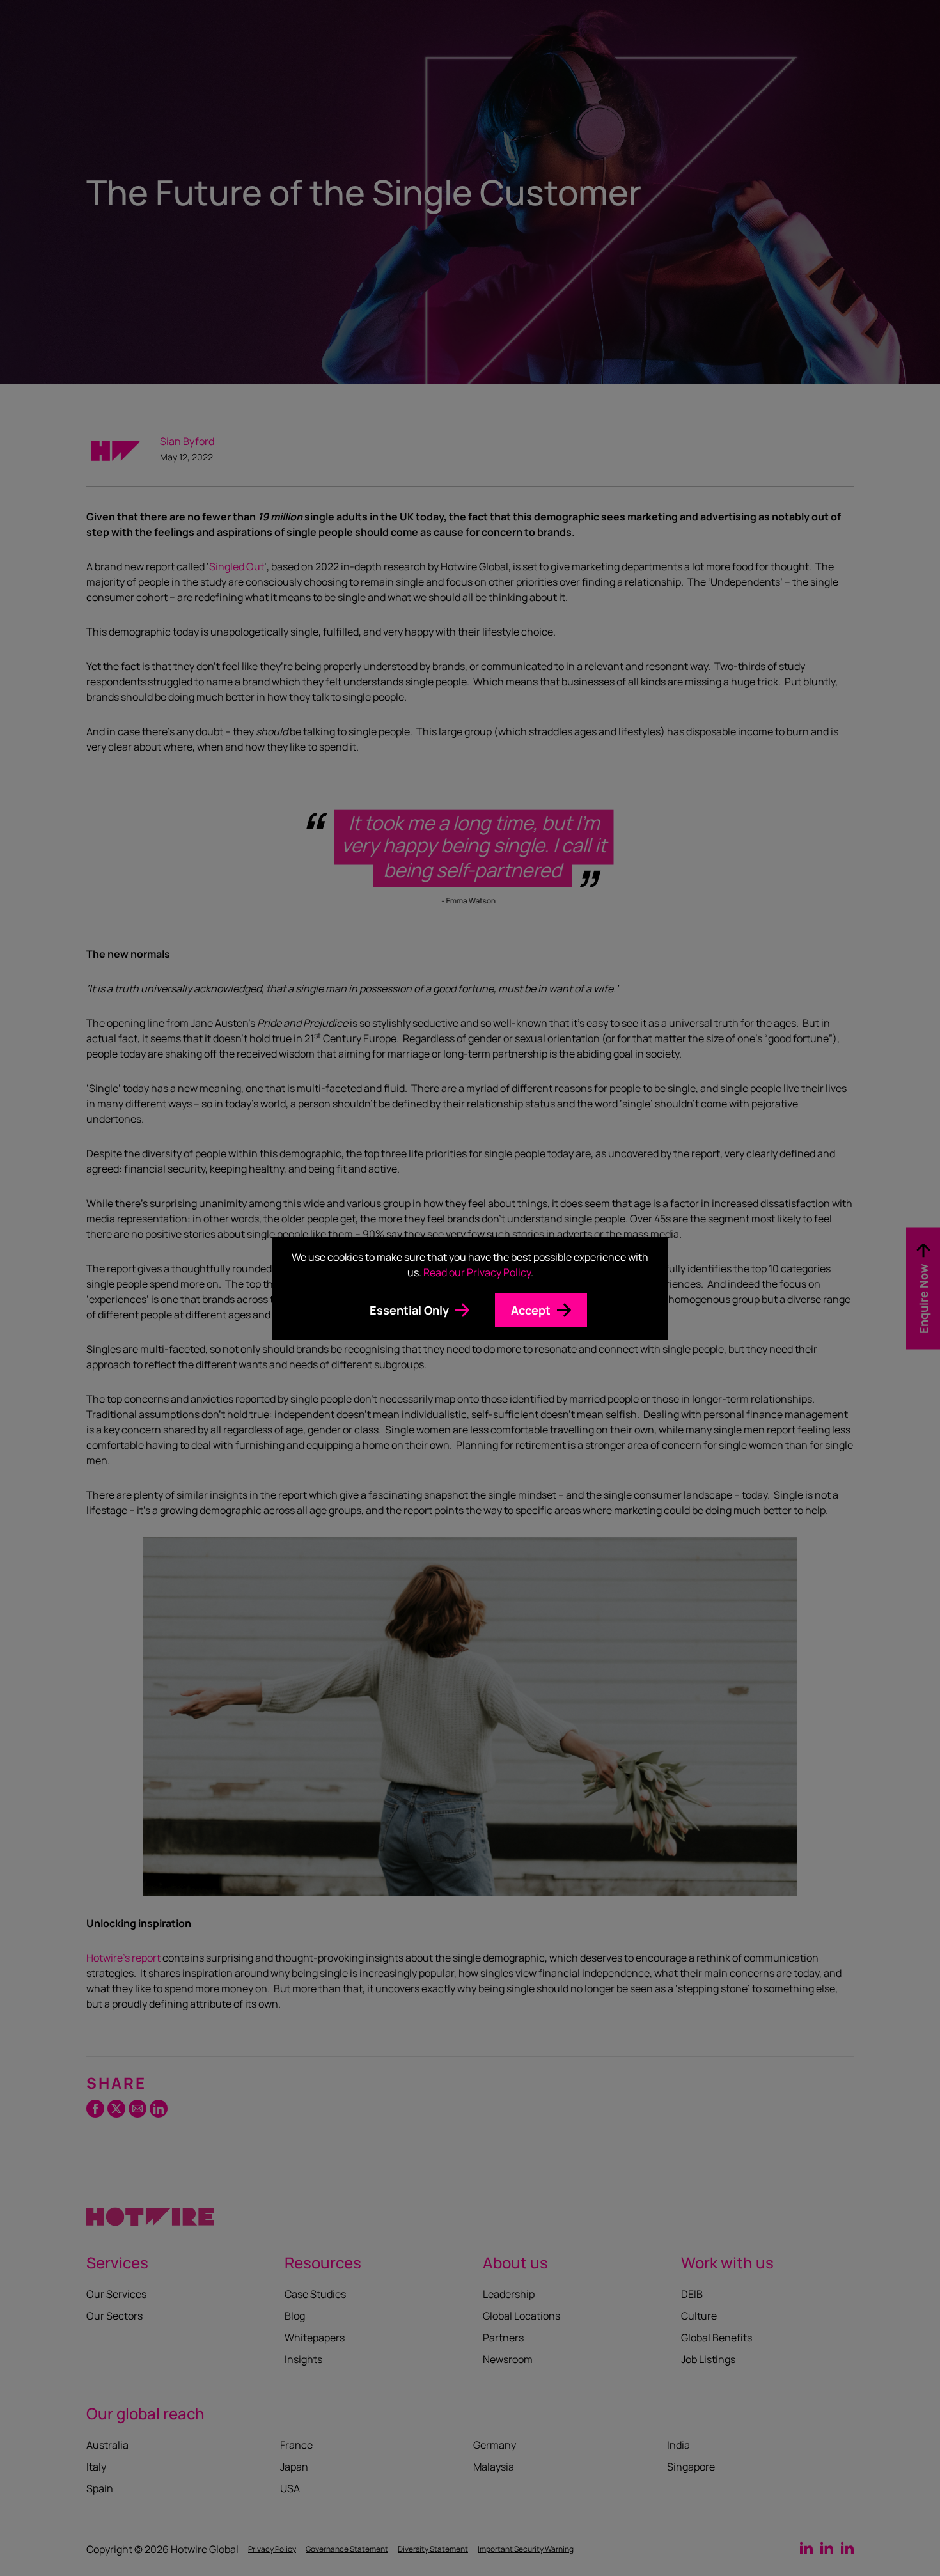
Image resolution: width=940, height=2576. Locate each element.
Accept (531, 1310)
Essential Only (409, 1310)
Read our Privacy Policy (477, 1272)
